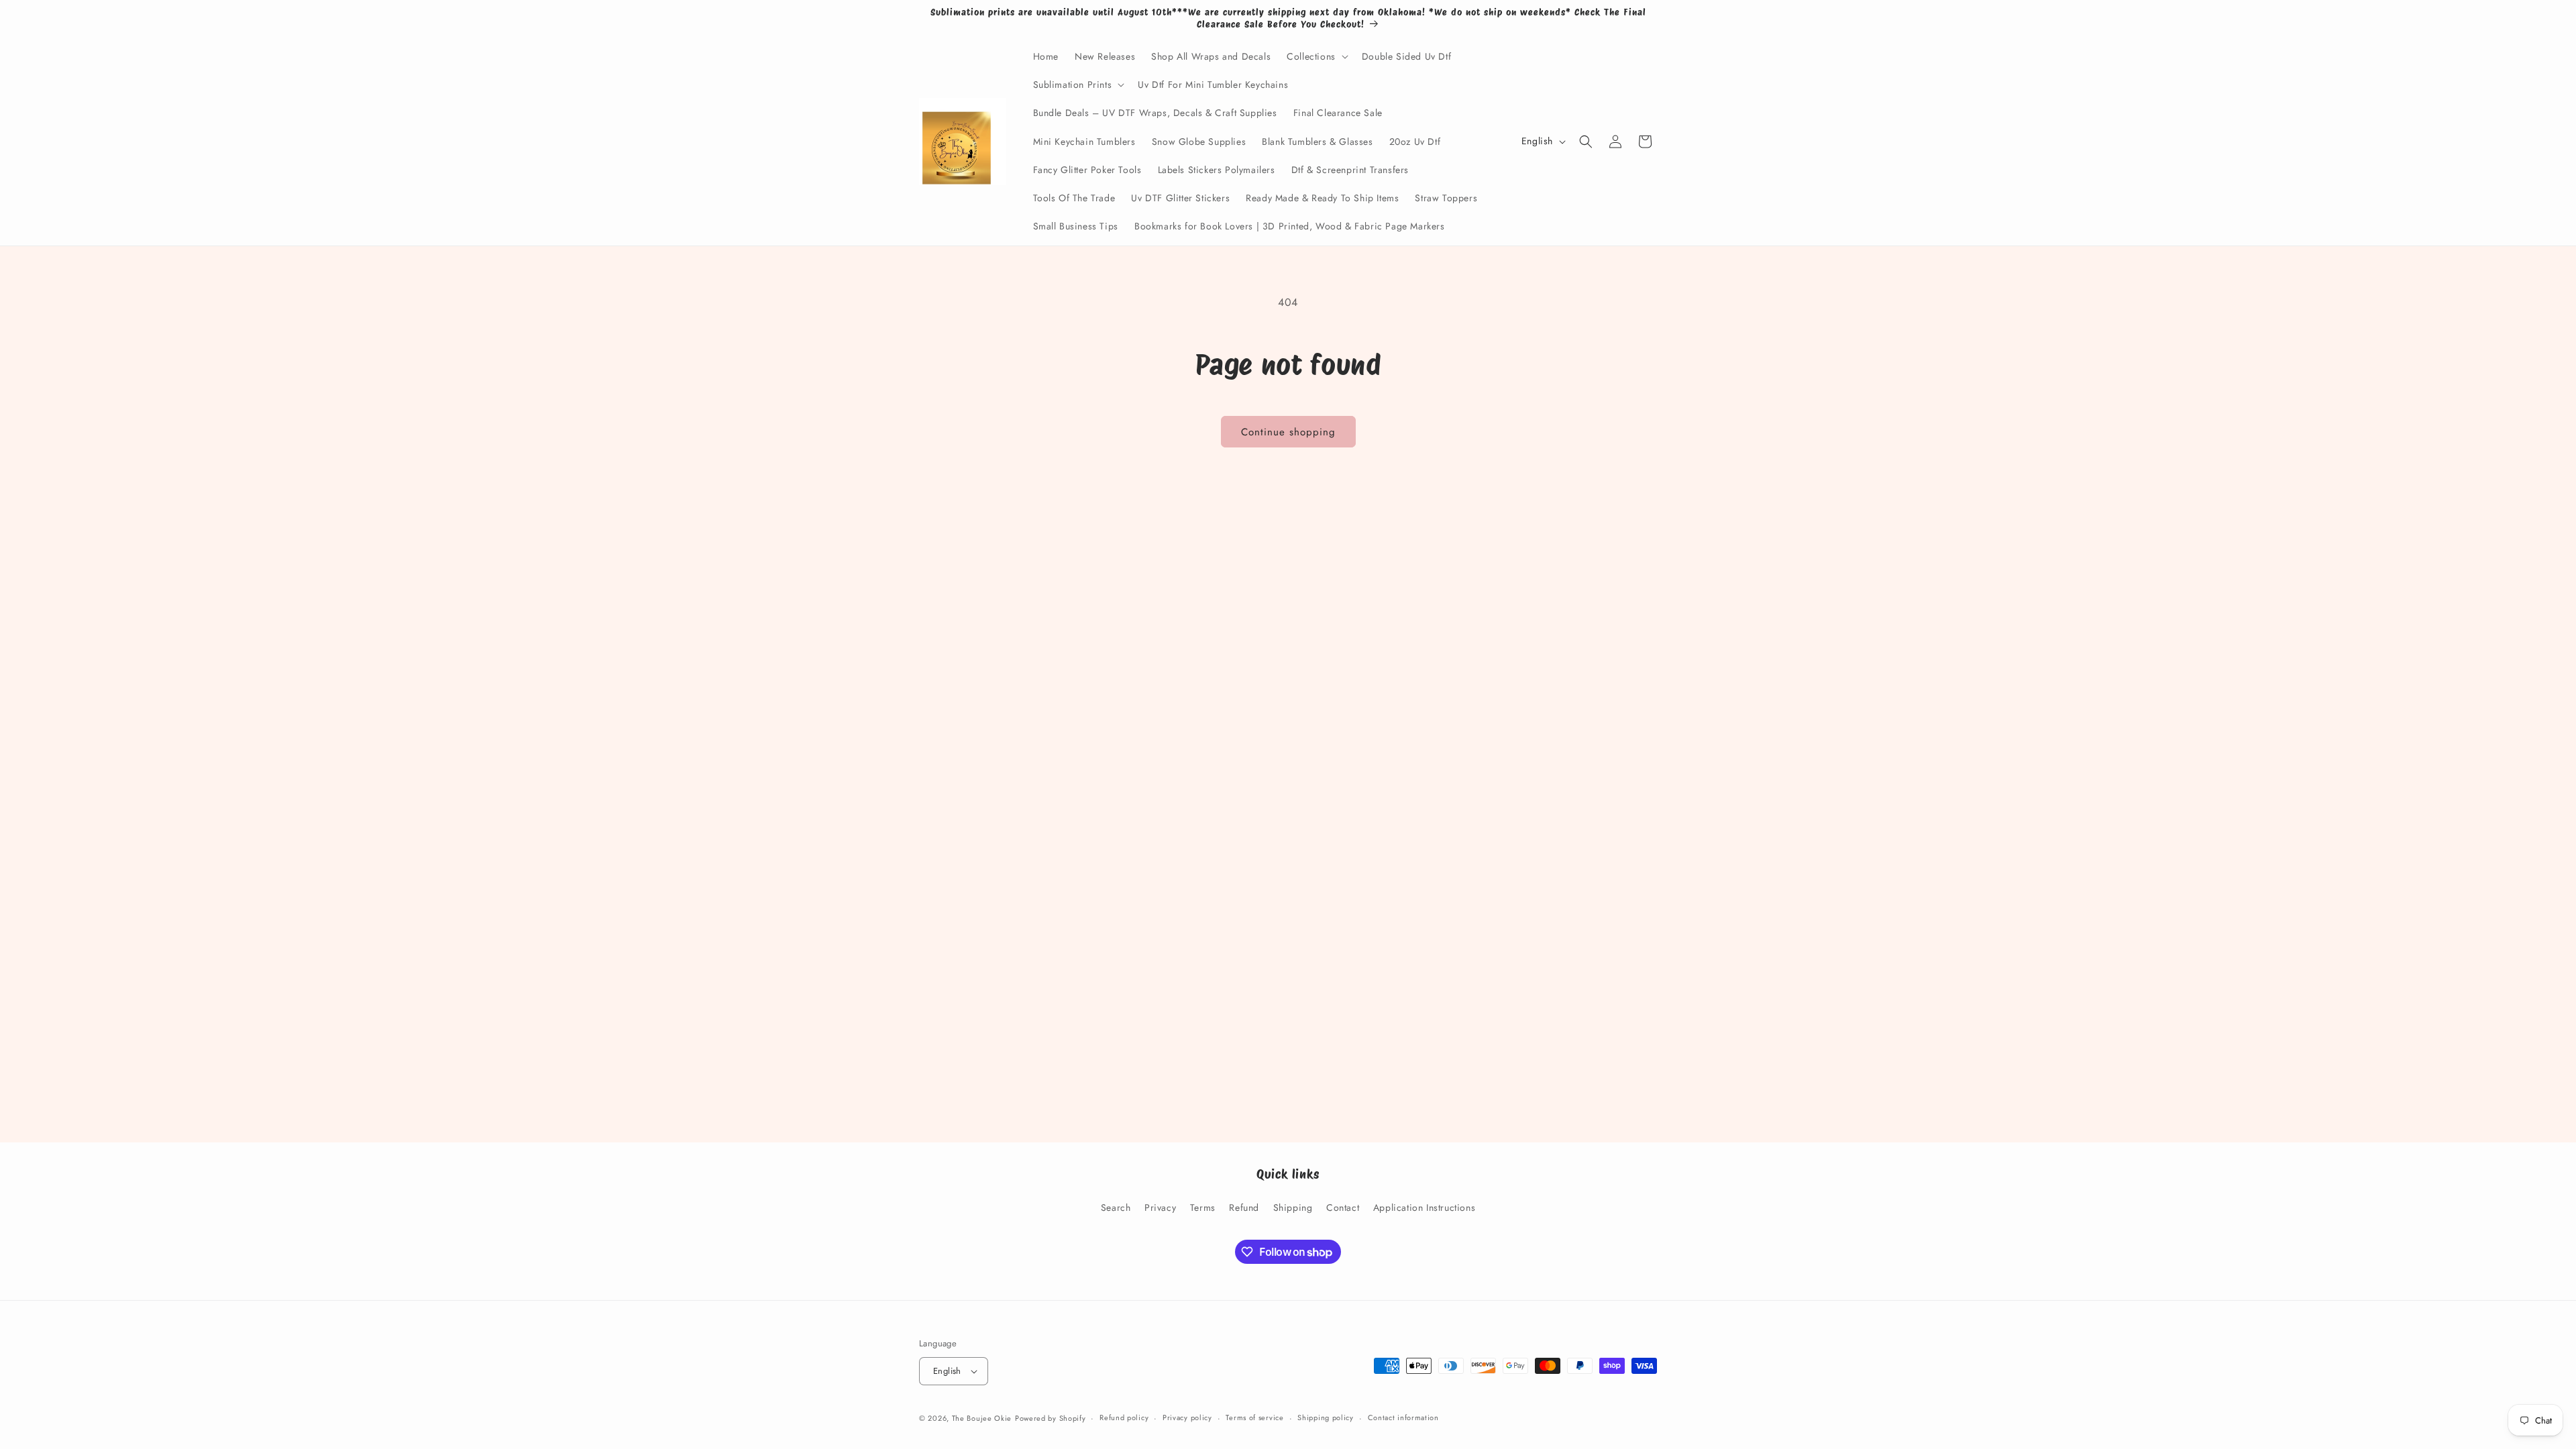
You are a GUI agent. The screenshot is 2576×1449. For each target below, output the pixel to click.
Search (1116, 1207)
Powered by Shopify (1051, 1418)
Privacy (1160, 1207)
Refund (1244, 1207)
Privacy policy (1187, 1417)
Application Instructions (1424, 1207)
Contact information (1403, 1417)
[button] (1316, 56)
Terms (1203, 1207)
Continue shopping (1288, 432)
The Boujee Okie (982, 1418)
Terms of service (1254, 1417)
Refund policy (1124, 1417)
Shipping (1293, 1207)
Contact (1343, 1207)
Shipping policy (1326, 1417)
